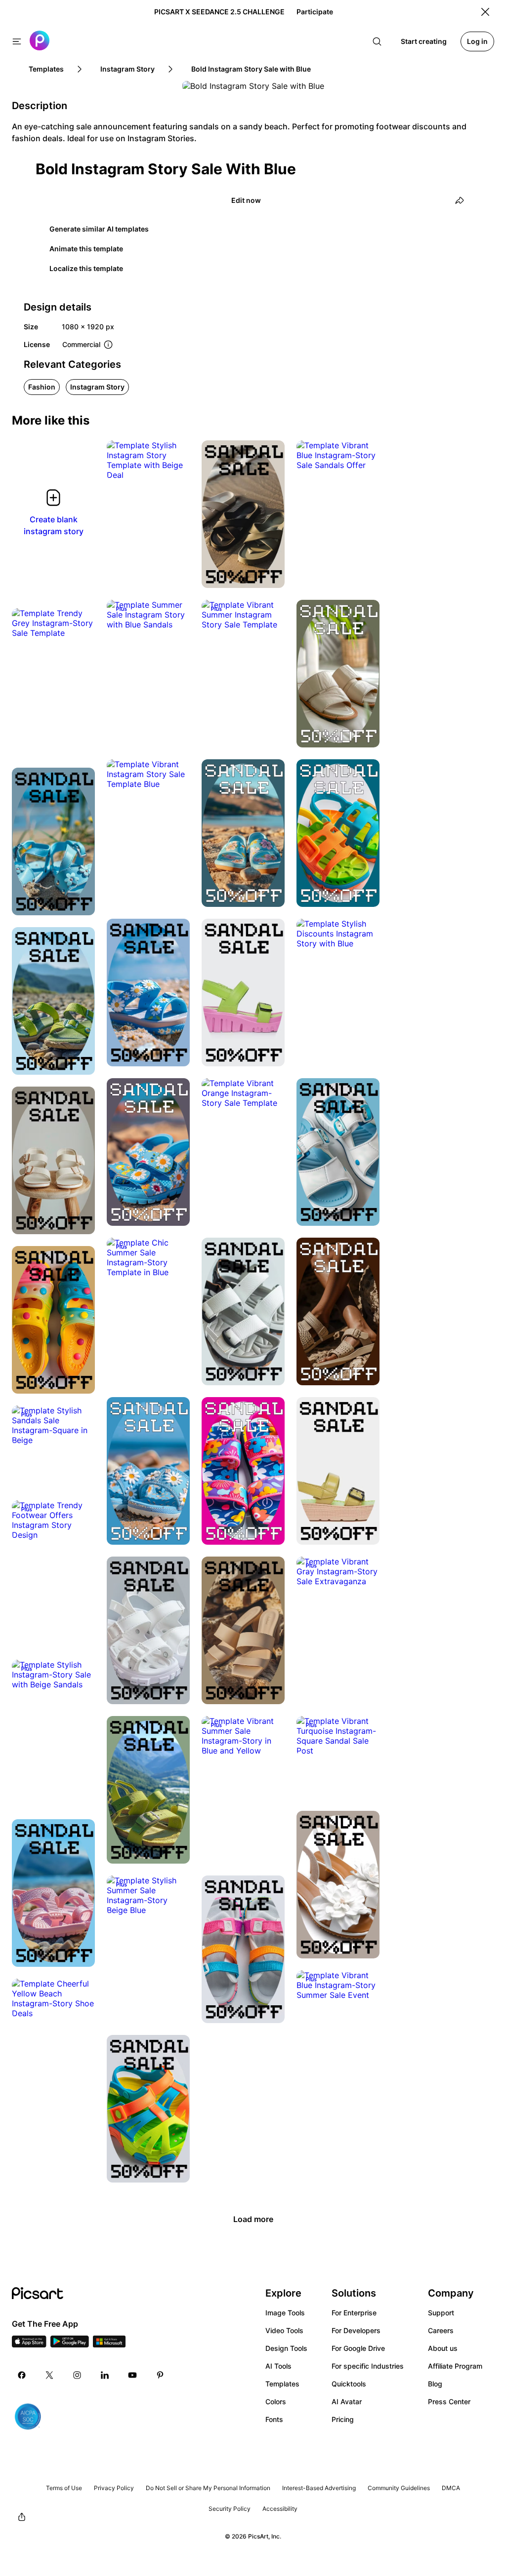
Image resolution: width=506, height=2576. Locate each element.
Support (441, 2313)
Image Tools (285, 2313)
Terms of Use (64, 2488)
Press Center (449, 2401)
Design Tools (286, 2348)
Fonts (274, 2419)
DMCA (451, 2488)
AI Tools (278, 2366)
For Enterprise (354, 2313)
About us (443, 2348)
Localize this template (86, 268)
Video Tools (284, 2330)
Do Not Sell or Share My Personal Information (208, 2488)
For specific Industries (368, 2366)
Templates (282, 2384)
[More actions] (175, 465)
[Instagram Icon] (77, 2375)
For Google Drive (358, 2348)
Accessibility (280, 2509)
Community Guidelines (399, 2488)
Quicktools (349, 2384)
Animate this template (86, 249)
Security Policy (230, 2509)
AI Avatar (347, 2401)
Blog (435, 2384)
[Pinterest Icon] (160, 2375)
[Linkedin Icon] (105, 2375)
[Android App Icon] (70, 2344)
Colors (276, 2401)
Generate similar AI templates (99, 229)
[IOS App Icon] (29, 2344)
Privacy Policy (114, 2488)
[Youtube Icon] (132, 2375)
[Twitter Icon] (49, 2375)
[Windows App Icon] (109, 2344)
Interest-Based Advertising (319, 2488)
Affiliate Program (455, 2366)
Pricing (343, 2419)
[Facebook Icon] (22, 2375)
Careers (441, 2330)
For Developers (356, 2330)
